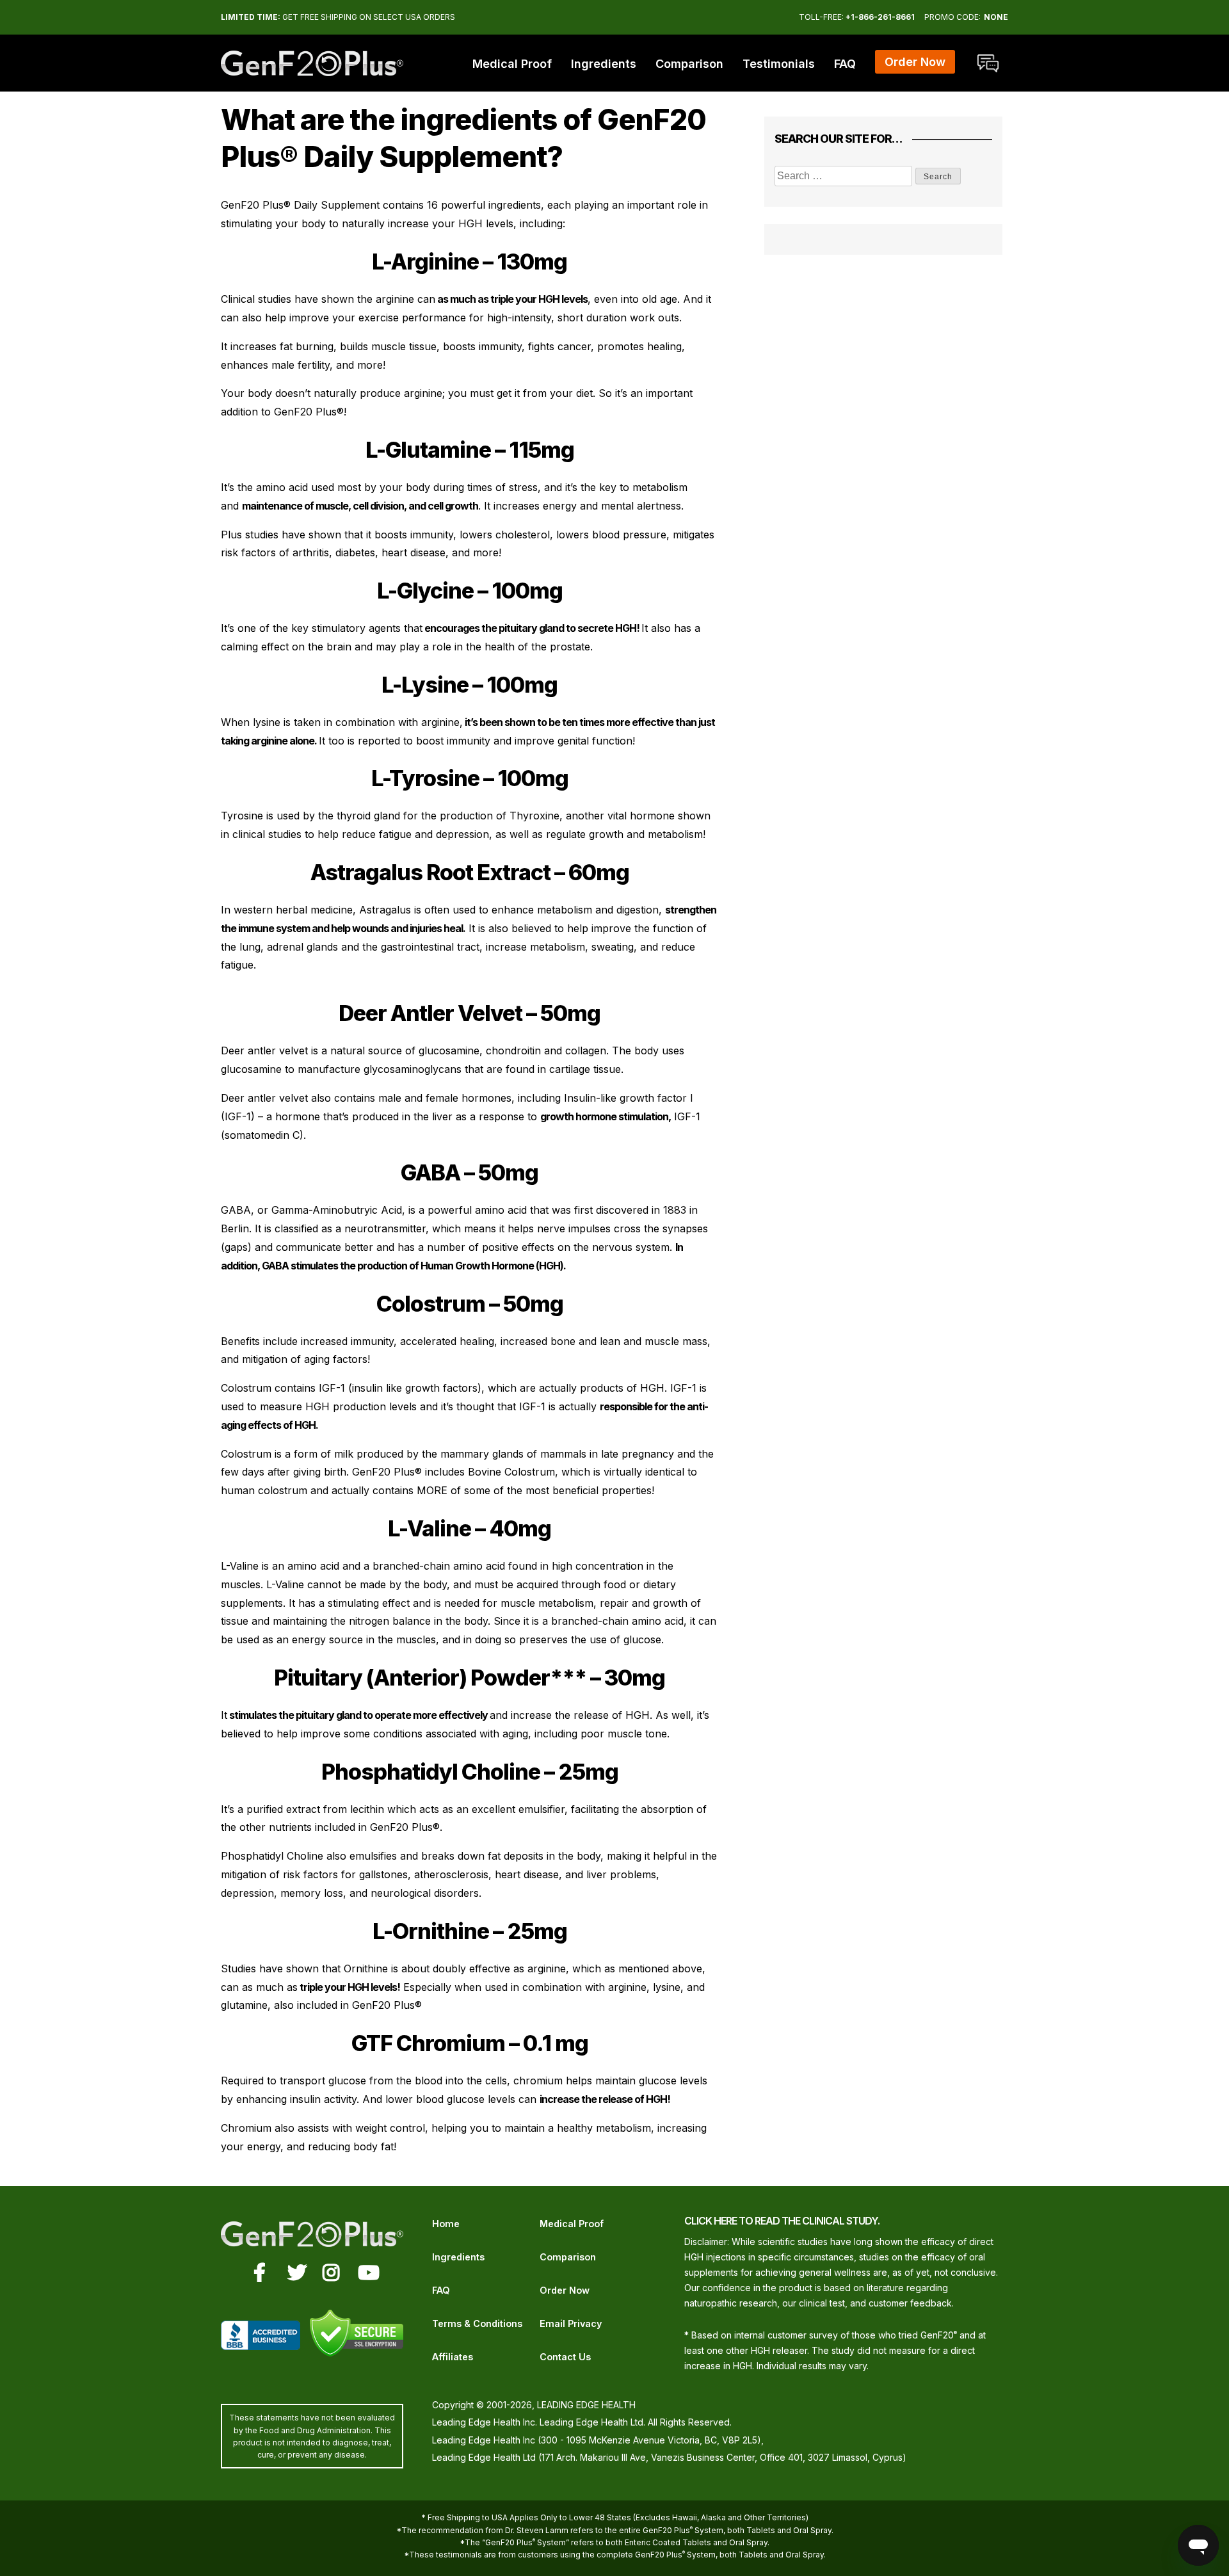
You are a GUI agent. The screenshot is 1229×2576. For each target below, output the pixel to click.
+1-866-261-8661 (880, 17)
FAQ (845, 64)
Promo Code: (952, 17)
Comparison (689, 64)
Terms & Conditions (477, 2323)
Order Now (565, 2290)
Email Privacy (571, 2323)
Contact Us (565, 2357)
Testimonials (779, 64)
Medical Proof (512, 64)
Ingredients (604, 64)
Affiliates (453, 2357)
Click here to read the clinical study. (782, 2221)
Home (446, 2224)
